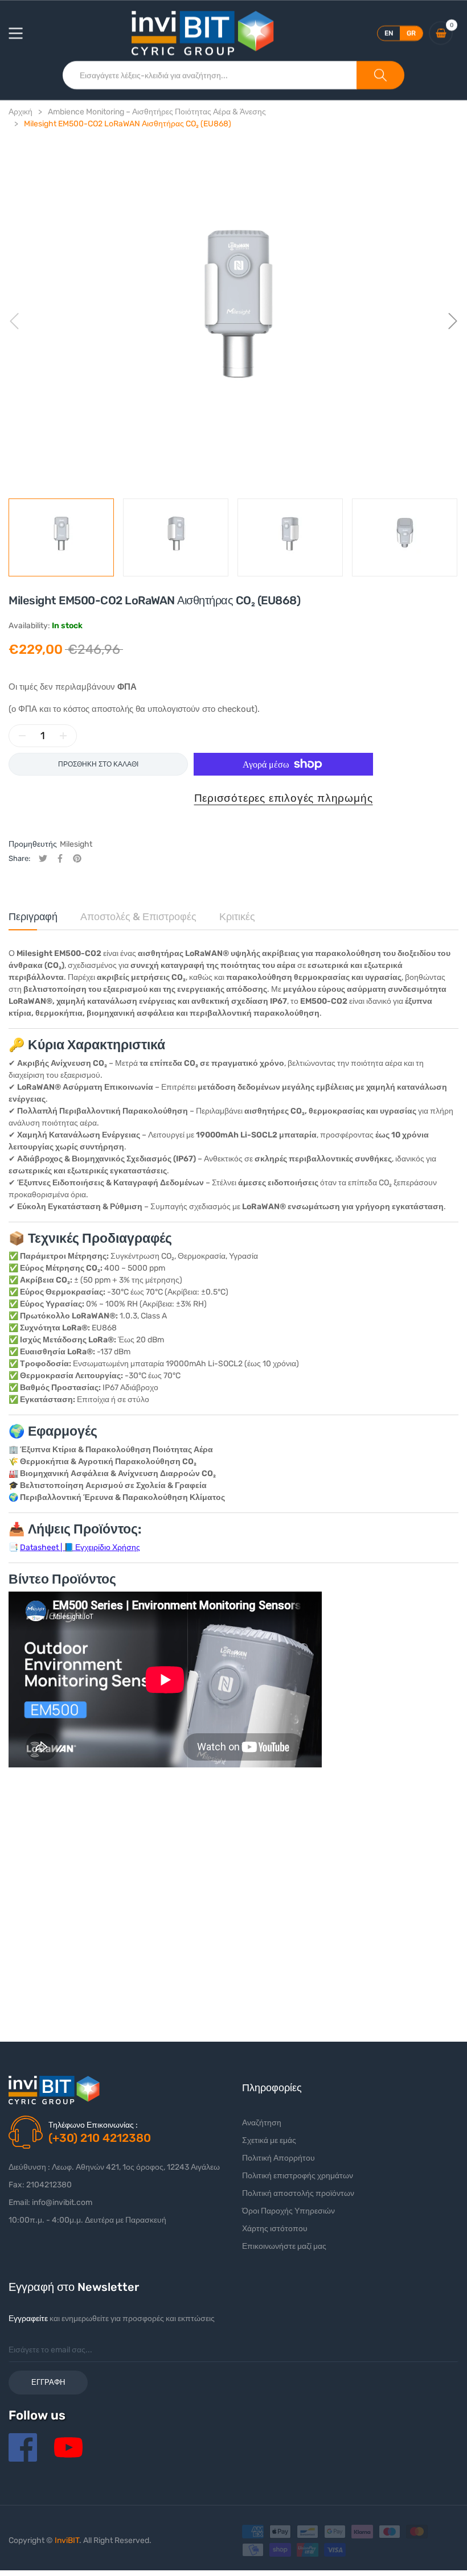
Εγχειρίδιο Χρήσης (108, 1547)
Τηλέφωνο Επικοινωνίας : (93, 2125)
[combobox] (210, 75)
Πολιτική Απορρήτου (278, 2158)
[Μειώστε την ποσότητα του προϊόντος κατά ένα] (22, 736)
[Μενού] (23, 33)
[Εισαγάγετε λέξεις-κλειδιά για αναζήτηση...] (380, 75)
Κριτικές (237, 917)
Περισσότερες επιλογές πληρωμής (284, 798)
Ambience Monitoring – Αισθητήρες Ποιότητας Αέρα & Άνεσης (157, 112)
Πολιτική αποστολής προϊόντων (298, 2193)
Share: (19, 858)
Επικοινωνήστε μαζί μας (284, 2246)
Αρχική (21, 112)
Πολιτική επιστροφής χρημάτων (298, 2176)
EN (389, 33)
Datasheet (39, 1547)
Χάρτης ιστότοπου (275, 2229)
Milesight (76, 844)
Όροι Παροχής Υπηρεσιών (288, 2211)
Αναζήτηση (262, 2123)
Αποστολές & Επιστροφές (138, 917)
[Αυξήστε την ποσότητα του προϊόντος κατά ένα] (63, 736)
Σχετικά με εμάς (269, 2140)
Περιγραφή (33, 917)
